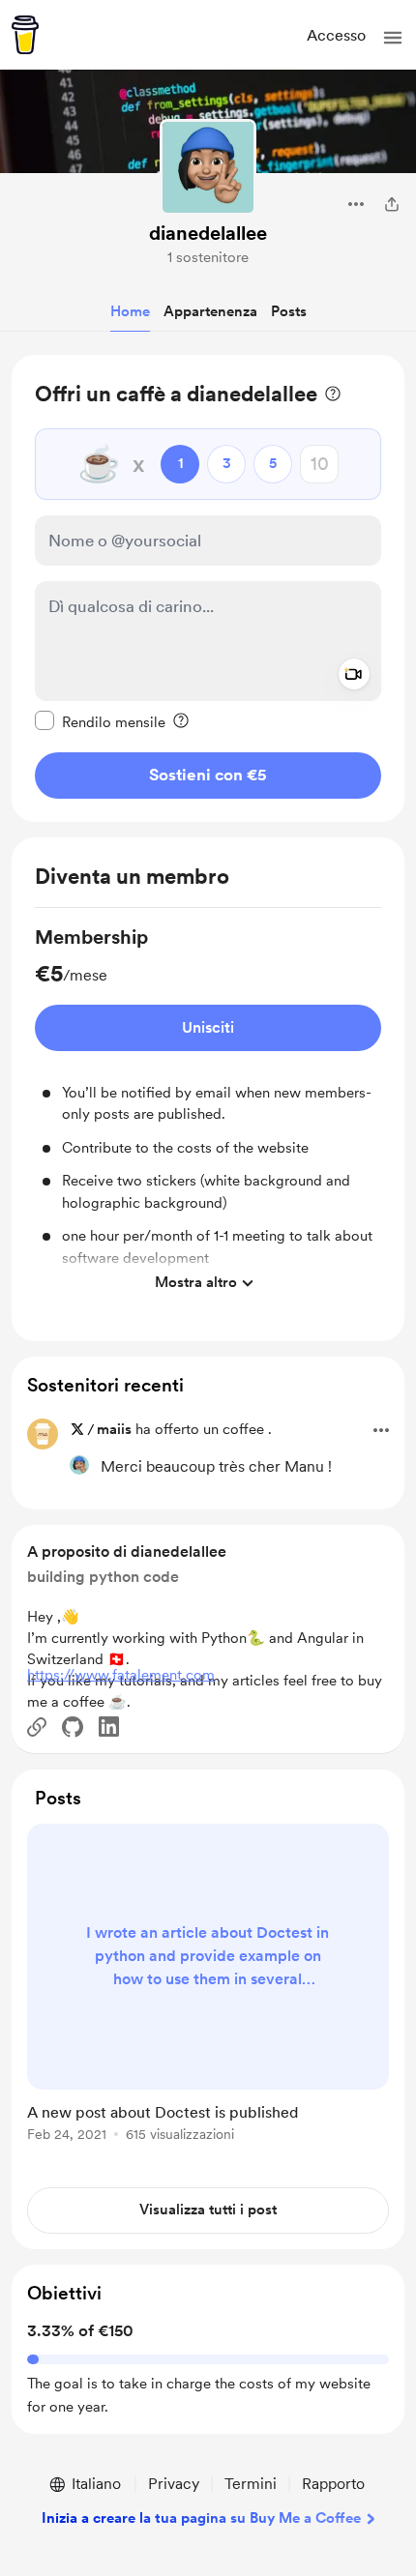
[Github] (73, 1727)
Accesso (336, 35)
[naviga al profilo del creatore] (208, 167)
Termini (251, 2484)
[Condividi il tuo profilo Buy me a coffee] (392, 204)
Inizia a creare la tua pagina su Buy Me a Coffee (201, 2518)
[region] (208, 588)
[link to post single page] (208, 1986)
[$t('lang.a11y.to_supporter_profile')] (79, 1465)
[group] (208, 1113)
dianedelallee (208, 233)
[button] (393, 38)
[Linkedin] (109, 1727)
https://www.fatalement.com (121, 1675)
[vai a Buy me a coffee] (25, 35)
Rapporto (333, 2484)
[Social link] (37, 1727)
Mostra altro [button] (196, 1282)
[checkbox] (100, 721)
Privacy (174, 2484)
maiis (114, 1429)
